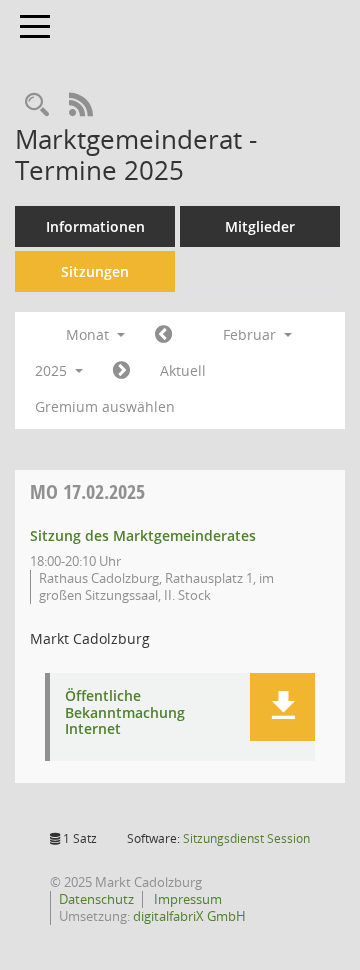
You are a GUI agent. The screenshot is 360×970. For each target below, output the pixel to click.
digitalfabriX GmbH (189, 916)
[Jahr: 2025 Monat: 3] (121, 371)
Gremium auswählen (105, 406)
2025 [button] (53, 370)
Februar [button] (251, 334)
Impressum (186, 899)
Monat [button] (89, 334)
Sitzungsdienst (246, 838)
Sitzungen (95, 271)
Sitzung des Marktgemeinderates (143, 535)
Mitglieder (260, 226)
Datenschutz (96, 899)
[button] (282, 707)
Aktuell (183, 370)
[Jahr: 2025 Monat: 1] (163, 335)
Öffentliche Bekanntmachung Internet (125, 713)
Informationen (95, 226)
